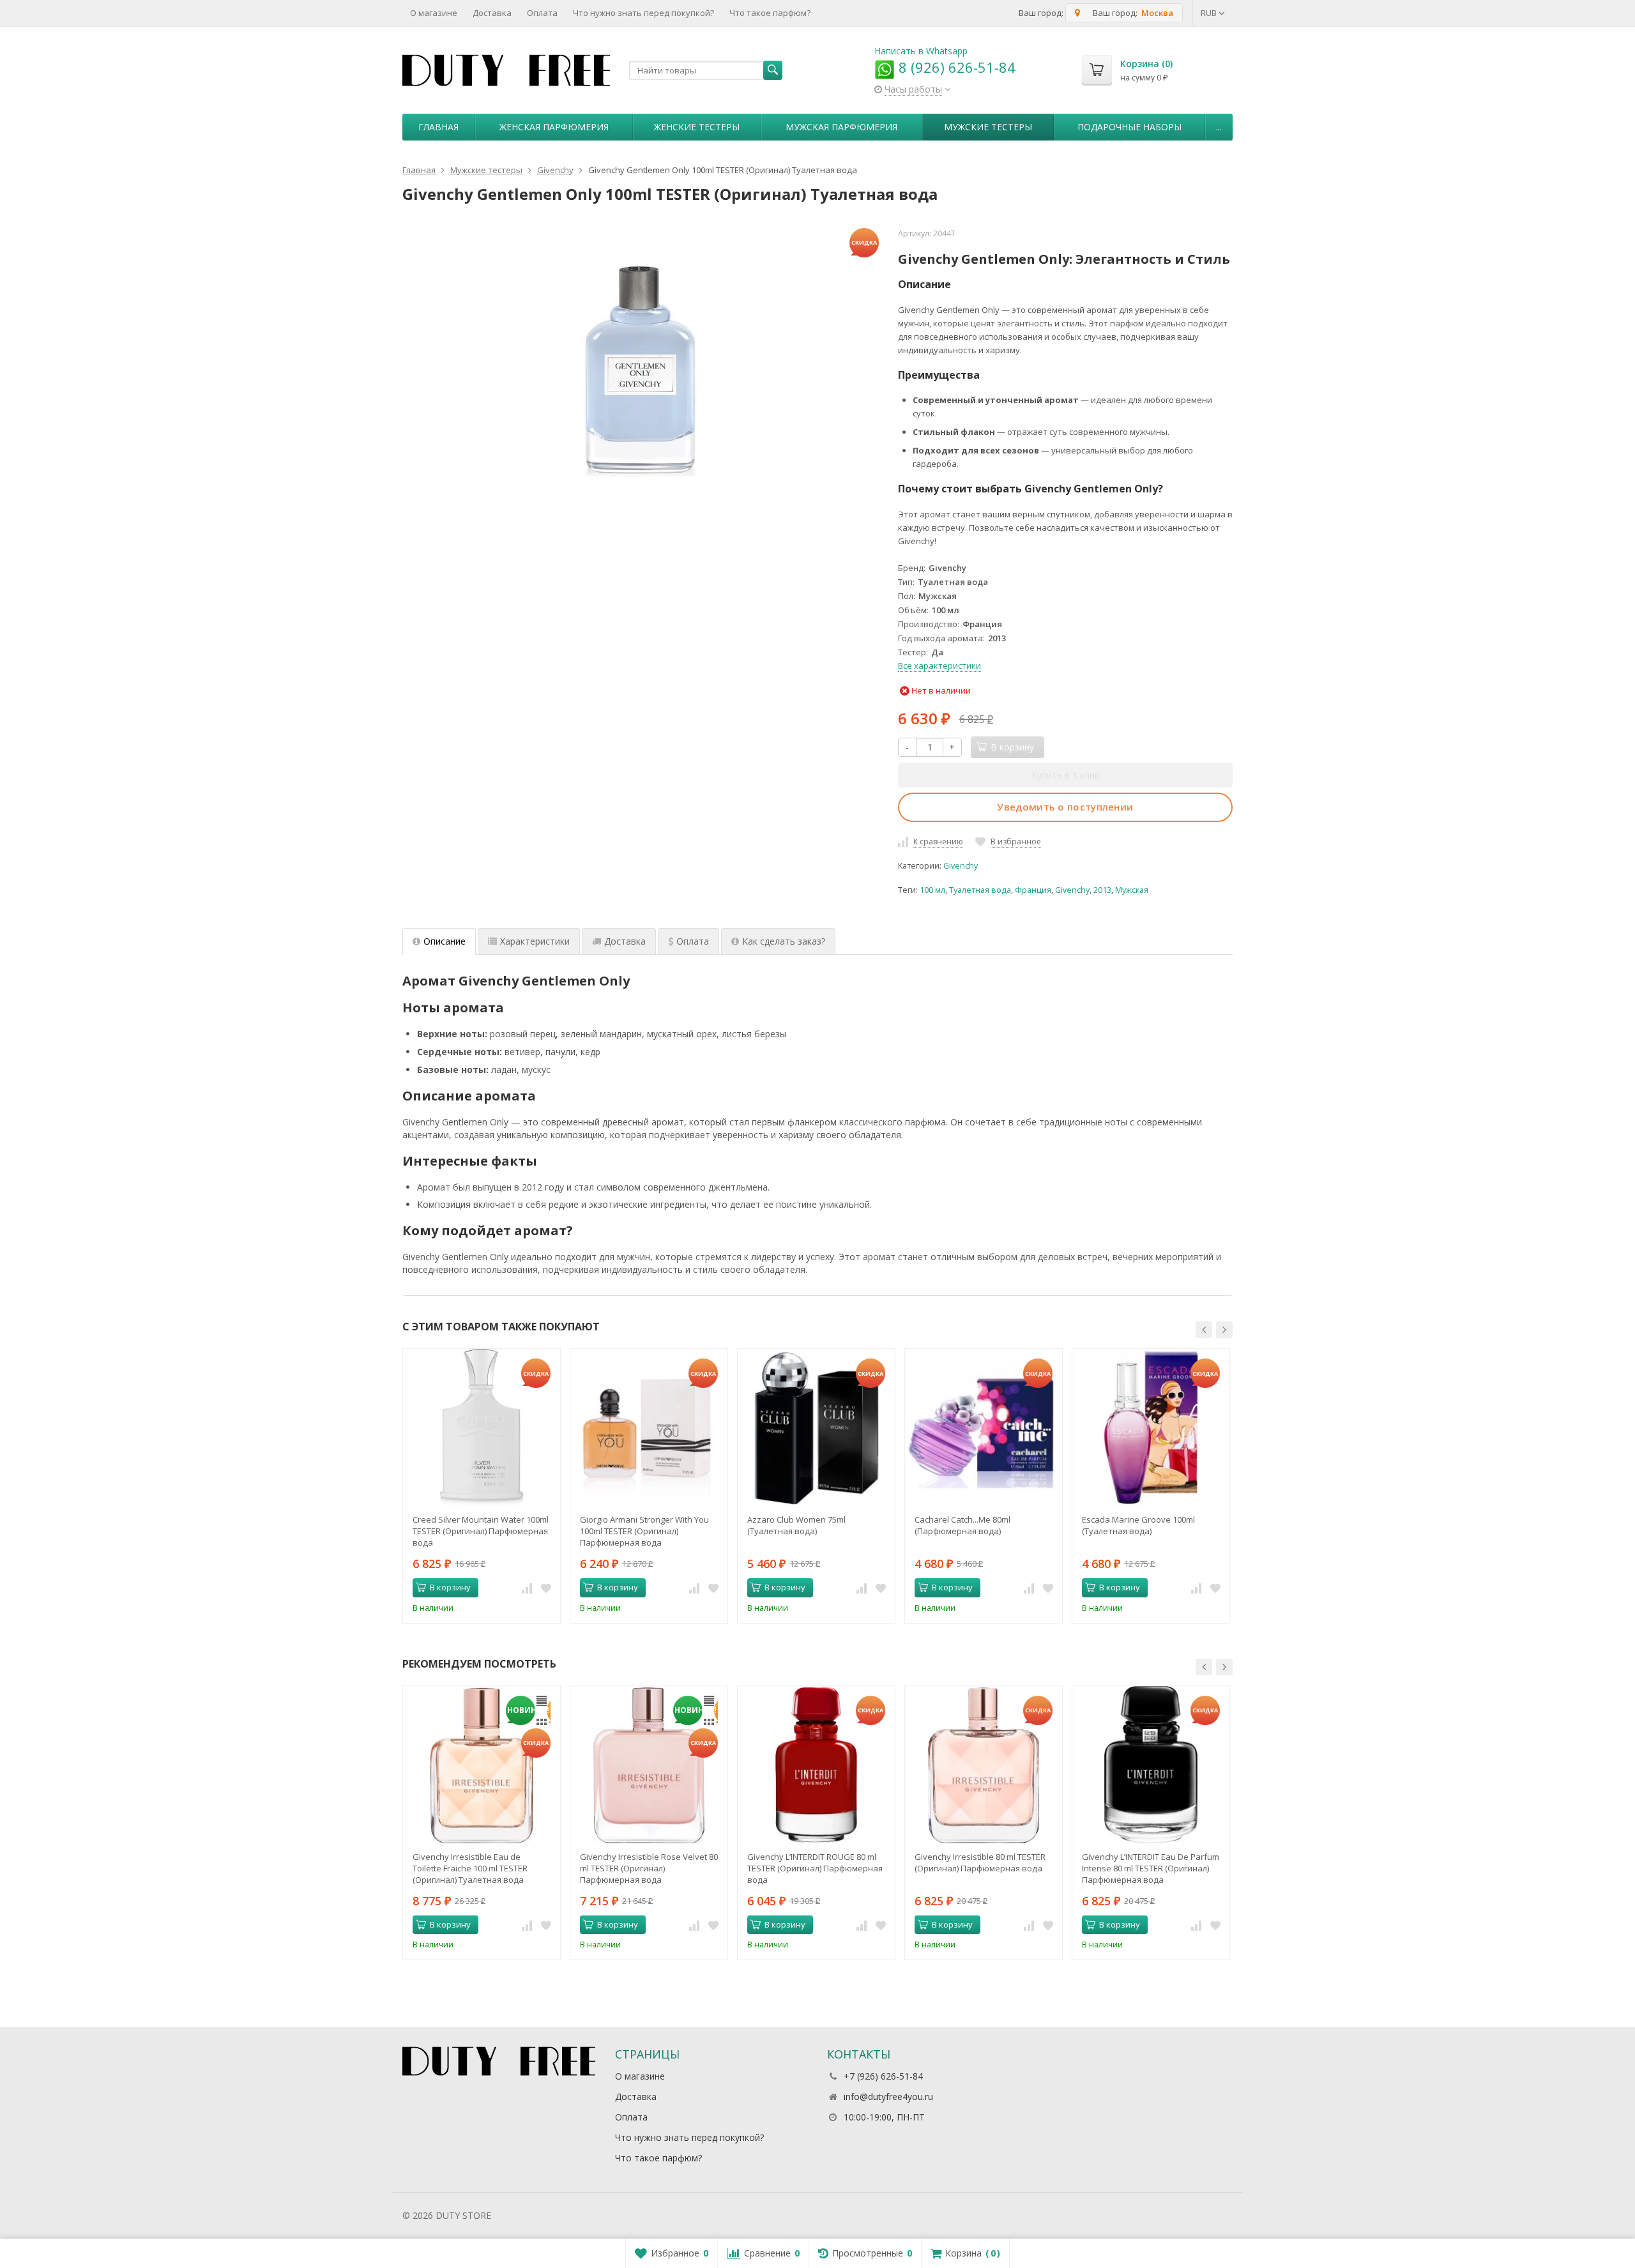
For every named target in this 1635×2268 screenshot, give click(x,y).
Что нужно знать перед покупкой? (643, 13)
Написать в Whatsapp (921, 51)
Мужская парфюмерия (841, 127)
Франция (1033, 890)
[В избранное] (546, 1588)
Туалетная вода (980, 890)
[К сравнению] (527, 1588)
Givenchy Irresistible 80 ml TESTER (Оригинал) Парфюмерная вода (980, 1862)
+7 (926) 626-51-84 (883, 2076)
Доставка (492, 13)
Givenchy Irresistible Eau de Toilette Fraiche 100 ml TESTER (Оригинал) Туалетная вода (470, 1868)
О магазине (434, 13)
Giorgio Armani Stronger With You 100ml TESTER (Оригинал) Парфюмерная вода (644, 1531)
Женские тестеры (697, 127)
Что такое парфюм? (770, 13)
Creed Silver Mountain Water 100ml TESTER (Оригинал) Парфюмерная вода (481, 1531)
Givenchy (961, 866)
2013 (1102, 890)
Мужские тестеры (988, 127)
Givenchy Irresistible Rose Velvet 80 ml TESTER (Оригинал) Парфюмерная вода (649, 1868)
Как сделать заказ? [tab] (784, 941)
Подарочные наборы (1129, 127)
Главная (438, 127)
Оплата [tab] (693, 941)
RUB (1210, 13)
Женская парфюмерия (554, 127)
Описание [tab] (445, 941)
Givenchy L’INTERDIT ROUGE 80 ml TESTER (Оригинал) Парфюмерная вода (815, 1868)
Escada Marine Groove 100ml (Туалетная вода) (1138, 1525)
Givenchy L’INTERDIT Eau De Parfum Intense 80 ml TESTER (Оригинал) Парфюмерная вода (1151, 1868)
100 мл (932, 890)
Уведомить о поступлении (1065, 807)
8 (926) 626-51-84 (955, 67)
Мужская (1132, 890)
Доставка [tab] (625, 941)
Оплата (542, 13)
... (1219, 127)
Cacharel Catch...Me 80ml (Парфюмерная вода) (962, 1525)
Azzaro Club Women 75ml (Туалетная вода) (796, 1525)
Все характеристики (939, 666)
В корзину (450, 1587)
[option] (482, 1486)
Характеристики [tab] (535, 941)
